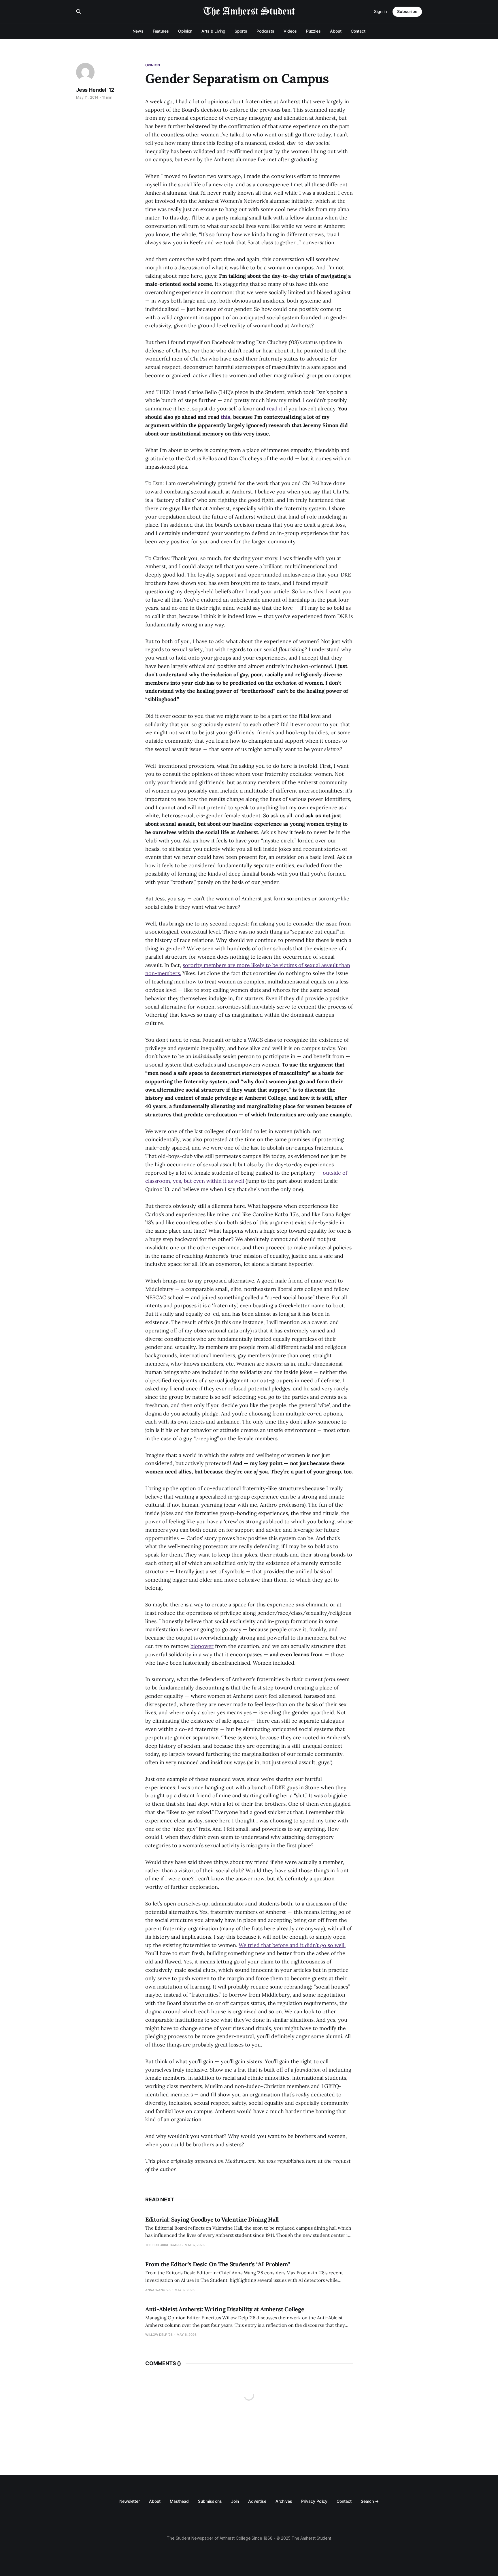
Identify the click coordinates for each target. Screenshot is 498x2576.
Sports (241, 31)
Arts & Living (213, 31)
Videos (290, 31)
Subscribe (407, 11)
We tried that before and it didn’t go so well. (292, 1945)
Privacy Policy (314, 2501)
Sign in (380, 11)
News (138, 31)
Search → (370, 2501)
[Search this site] (79, 12)
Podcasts (265, 31)
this (226, 417)
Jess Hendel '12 (95, 90)
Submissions (210, 2501)
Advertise (257, 2501)
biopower (202, 1646)
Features (161, 31)
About (336, 31)
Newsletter (130, 2501)
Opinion (185, 31)
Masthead (179, 2501)
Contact (358, 31)
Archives (284, 2501)
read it (275, 409)
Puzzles (313, 31)
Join (235, 2501)
